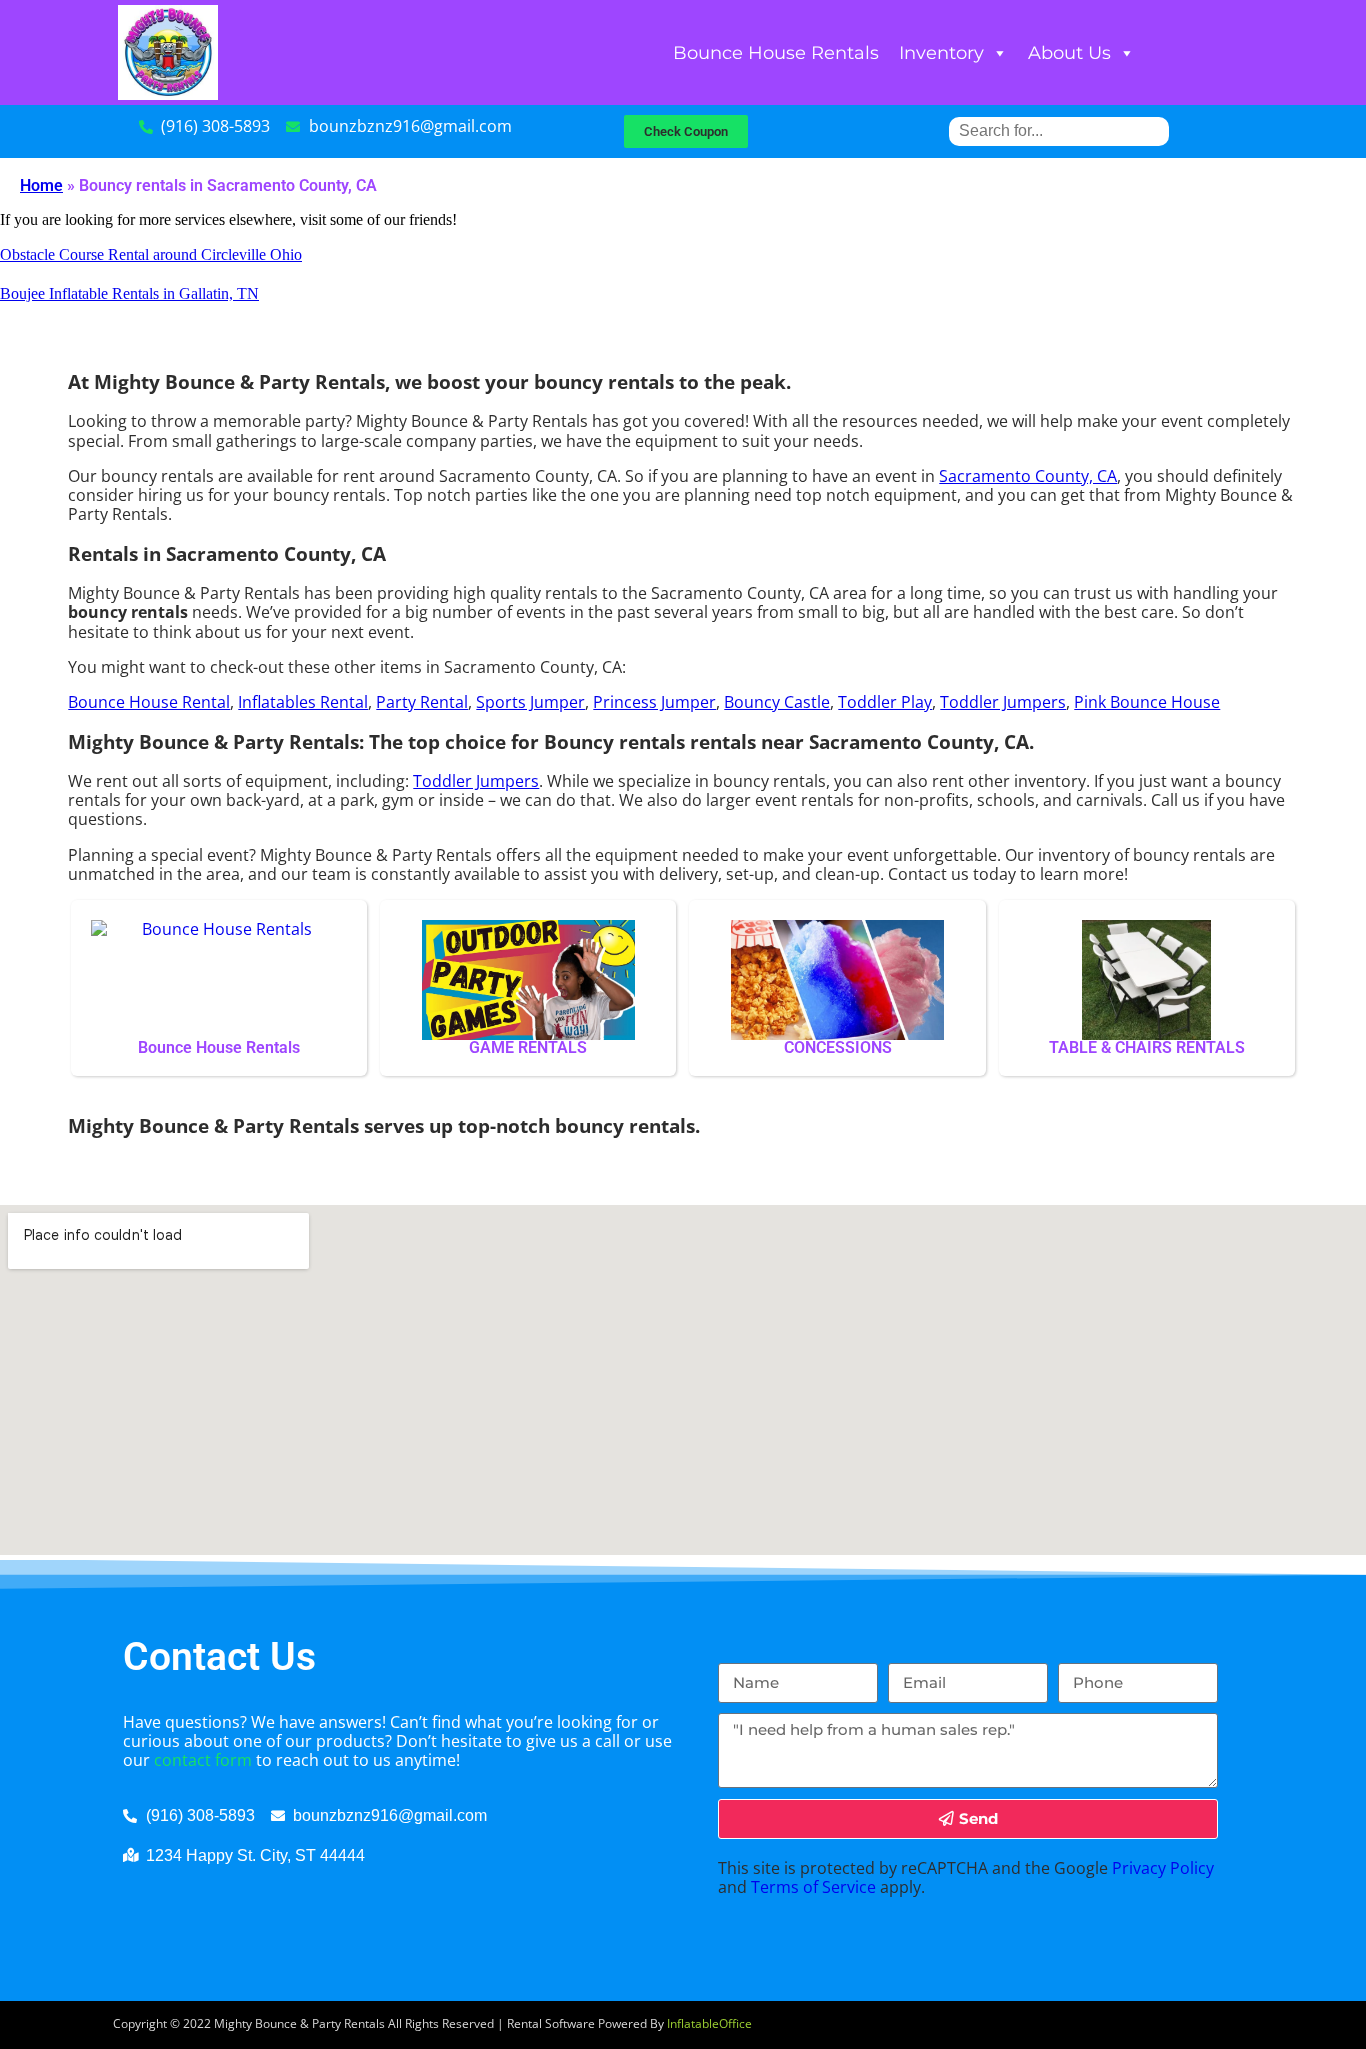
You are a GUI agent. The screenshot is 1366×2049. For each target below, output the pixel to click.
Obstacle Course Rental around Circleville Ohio (151, 254)
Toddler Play (885, 702)
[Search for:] (1059, 130)
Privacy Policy (1163, 1868)
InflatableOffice (709, 2023)
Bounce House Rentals (776, 53)
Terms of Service (813, 1887)
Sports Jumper (530, 702)
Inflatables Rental (303, 702)
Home (41, 185)
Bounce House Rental (149, 702)
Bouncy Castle (777, 702)
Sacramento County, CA (1028, 476)
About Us (1069, 53)
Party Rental (422, 702)
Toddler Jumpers (1003, 702)
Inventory (941, 53)
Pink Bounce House (1147, 702)
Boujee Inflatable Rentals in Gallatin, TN (129, 293)
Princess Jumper (654, 702)
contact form (203, 1760)
